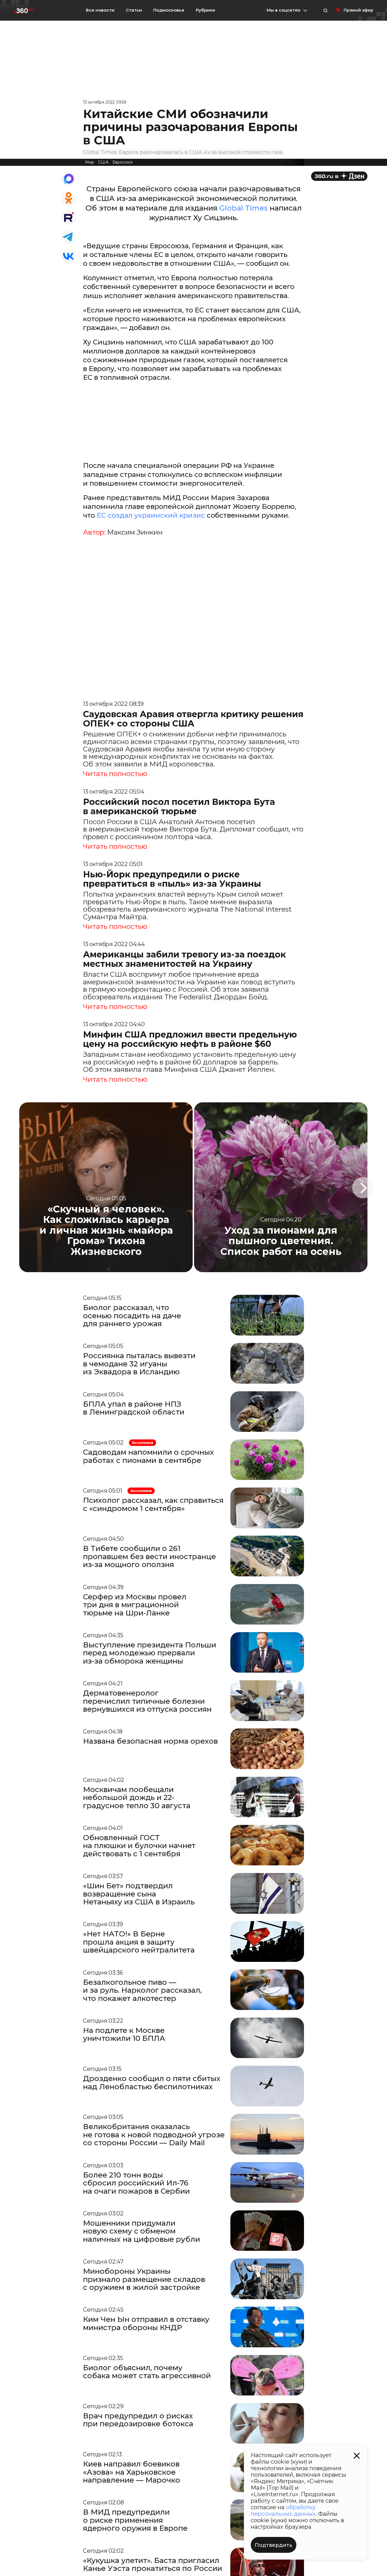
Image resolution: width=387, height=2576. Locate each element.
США (103, 162)
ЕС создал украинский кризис (152, 515)
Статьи (134, 10)
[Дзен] (339, 176)
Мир (90, 162)
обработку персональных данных (283, 2510)
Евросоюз (123, 162)
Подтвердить (274, 2545)
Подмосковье (169, 10)
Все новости (100, 10)
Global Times (244, 208)
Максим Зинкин (135, 532)
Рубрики (205, 10)
